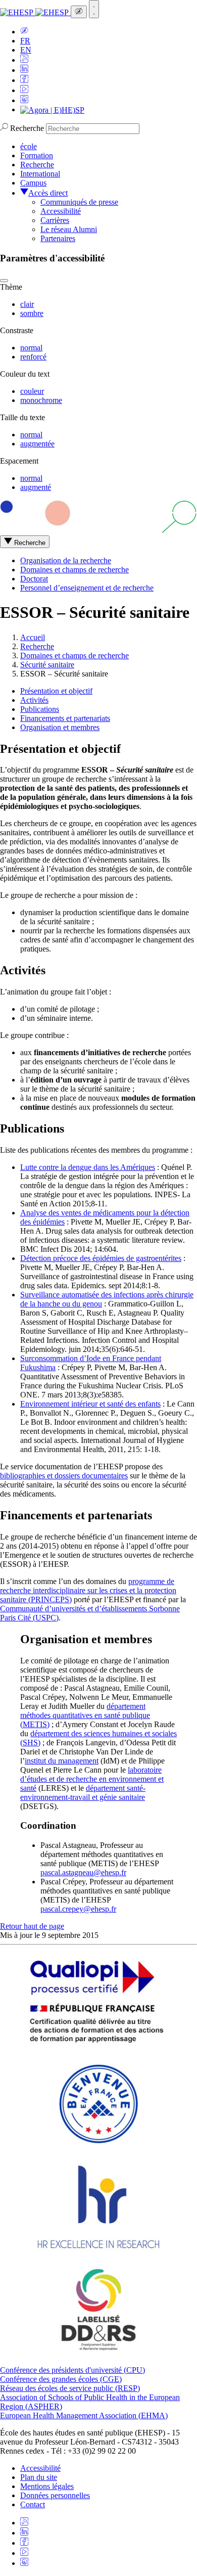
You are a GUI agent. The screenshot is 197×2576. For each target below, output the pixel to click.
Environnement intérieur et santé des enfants (90, 1404)
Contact (33, 2504)
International (40, 174)
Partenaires (58, 238)
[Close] (4, 281)
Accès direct (48, 193)
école (29, 146)
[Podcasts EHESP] (24, 100)
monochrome (41, 400)
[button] (24, 32)
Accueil (33, 637)
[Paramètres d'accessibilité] (79, 12)
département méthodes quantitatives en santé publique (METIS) (85, 1715)
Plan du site (39, 2477)
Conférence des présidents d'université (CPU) (72, 2370)
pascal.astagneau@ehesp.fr (83, 1872)
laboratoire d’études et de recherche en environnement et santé (92, 1779)
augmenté (36, 487)
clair (27, 304)
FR (25, 41)
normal (31, 348)
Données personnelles (55, 2495)
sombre (32, 313)
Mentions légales (47, 2486)
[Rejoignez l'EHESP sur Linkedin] (24, 70)
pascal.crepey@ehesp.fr (78, 1909)
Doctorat (34, 579)
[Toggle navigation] (94, 9)
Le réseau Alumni (69, 229)
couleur (32, 391)
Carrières (55, 220)
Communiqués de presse (79, 202)
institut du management (62, 1761)
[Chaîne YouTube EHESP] (24, 90)
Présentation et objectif (56, 691)
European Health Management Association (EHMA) (84, 2415)
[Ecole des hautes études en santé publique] (35, 12)
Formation (37, 155)
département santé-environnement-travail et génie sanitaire (83, 1793)
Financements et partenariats (65, 718)
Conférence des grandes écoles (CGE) (61, 2379)
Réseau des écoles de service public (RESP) (70, 2388)
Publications (40, 709)
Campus (33, 183)
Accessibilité (61, 211)
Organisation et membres (60, 727)
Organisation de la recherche (66, 560)
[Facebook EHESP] (24, 80)
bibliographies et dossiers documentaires (64, 1476)
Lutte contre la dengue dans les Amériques (88, 1167)
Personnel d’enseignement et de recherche (87, 588)
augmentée (37, 444)
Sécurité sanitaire (47, 665)
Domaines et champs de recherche (75, 570)
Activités (34, 700)
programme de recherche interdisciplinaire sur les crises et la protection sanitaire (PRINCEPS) (88, 1590)
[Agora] (52, 109)
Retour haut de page (32, 1926)
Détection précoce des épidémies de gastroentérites (101, 1258)
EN (26, 50)
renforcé (33, 357)
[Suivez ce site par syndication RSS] (24, 60)
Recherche (27, 128)
